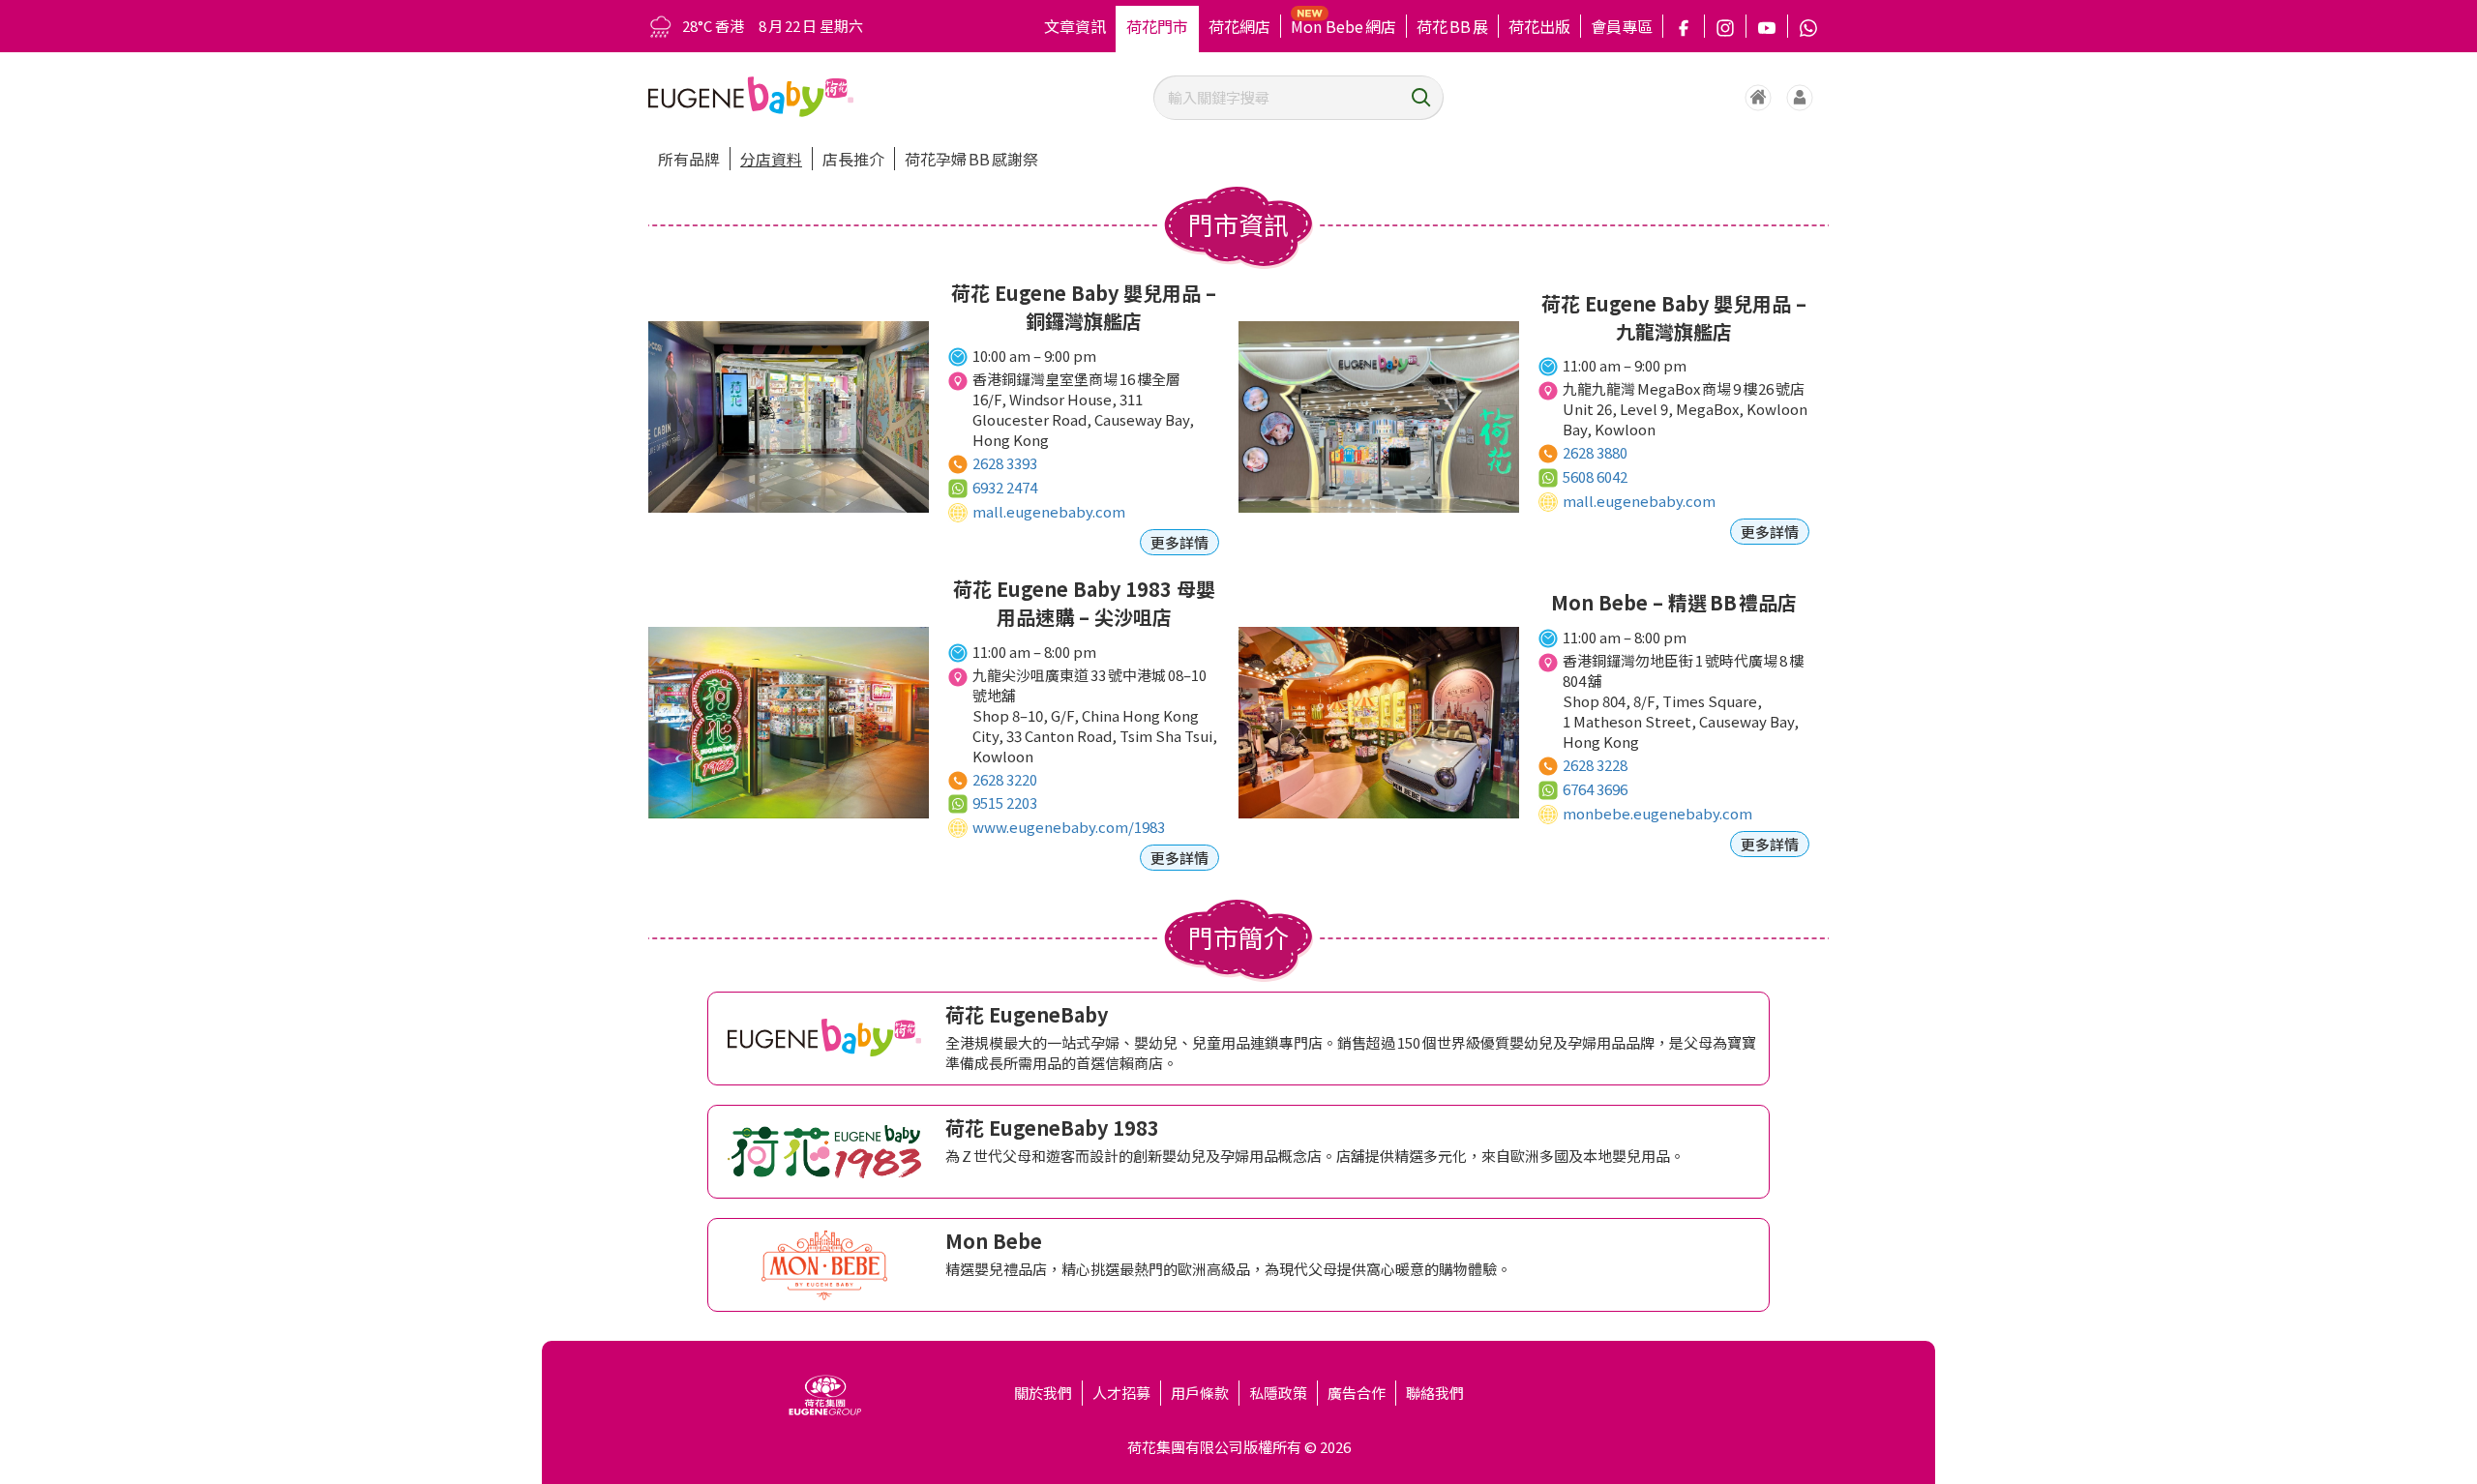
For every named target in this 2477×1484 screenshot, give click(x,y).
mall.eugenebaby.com (1049, 511)
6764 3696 (1595, 789)
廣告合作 (1357, 1393)
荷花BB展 (1452, 26)
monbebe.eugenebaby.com (1657, 813)
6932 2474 (1005, 487)
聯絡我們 (1435, 1393)
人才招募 (1121, 1393)
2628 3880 (1595, 452)
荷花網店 (1239, 26)
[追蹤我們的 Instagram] (1725, 26)
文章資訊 (1075, 26)
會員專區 (1622, 26)
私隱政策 (1278, 1393)
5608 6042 (1595, 476)
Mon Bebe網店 (1343, 26)
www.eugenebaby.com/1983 (1069, 827)
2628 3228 (1595, 765)
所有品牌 (689, 159)
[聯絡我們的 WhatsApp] (1808, 26)
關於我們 (1043, 1393)
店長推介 (853, 159)
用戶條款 (1200, 1393)
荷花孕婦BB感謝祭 (971, 159)
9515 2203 (1005, 802)
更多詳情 (1179, 542)
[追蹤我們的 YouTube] (1767, 26)
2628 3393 (1005, 463)
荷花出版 (1539, 26)
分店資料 (771, 159)
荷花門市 (1157, 26)
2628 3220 (1005, 779)
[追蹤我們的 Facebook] (1684, 26)
